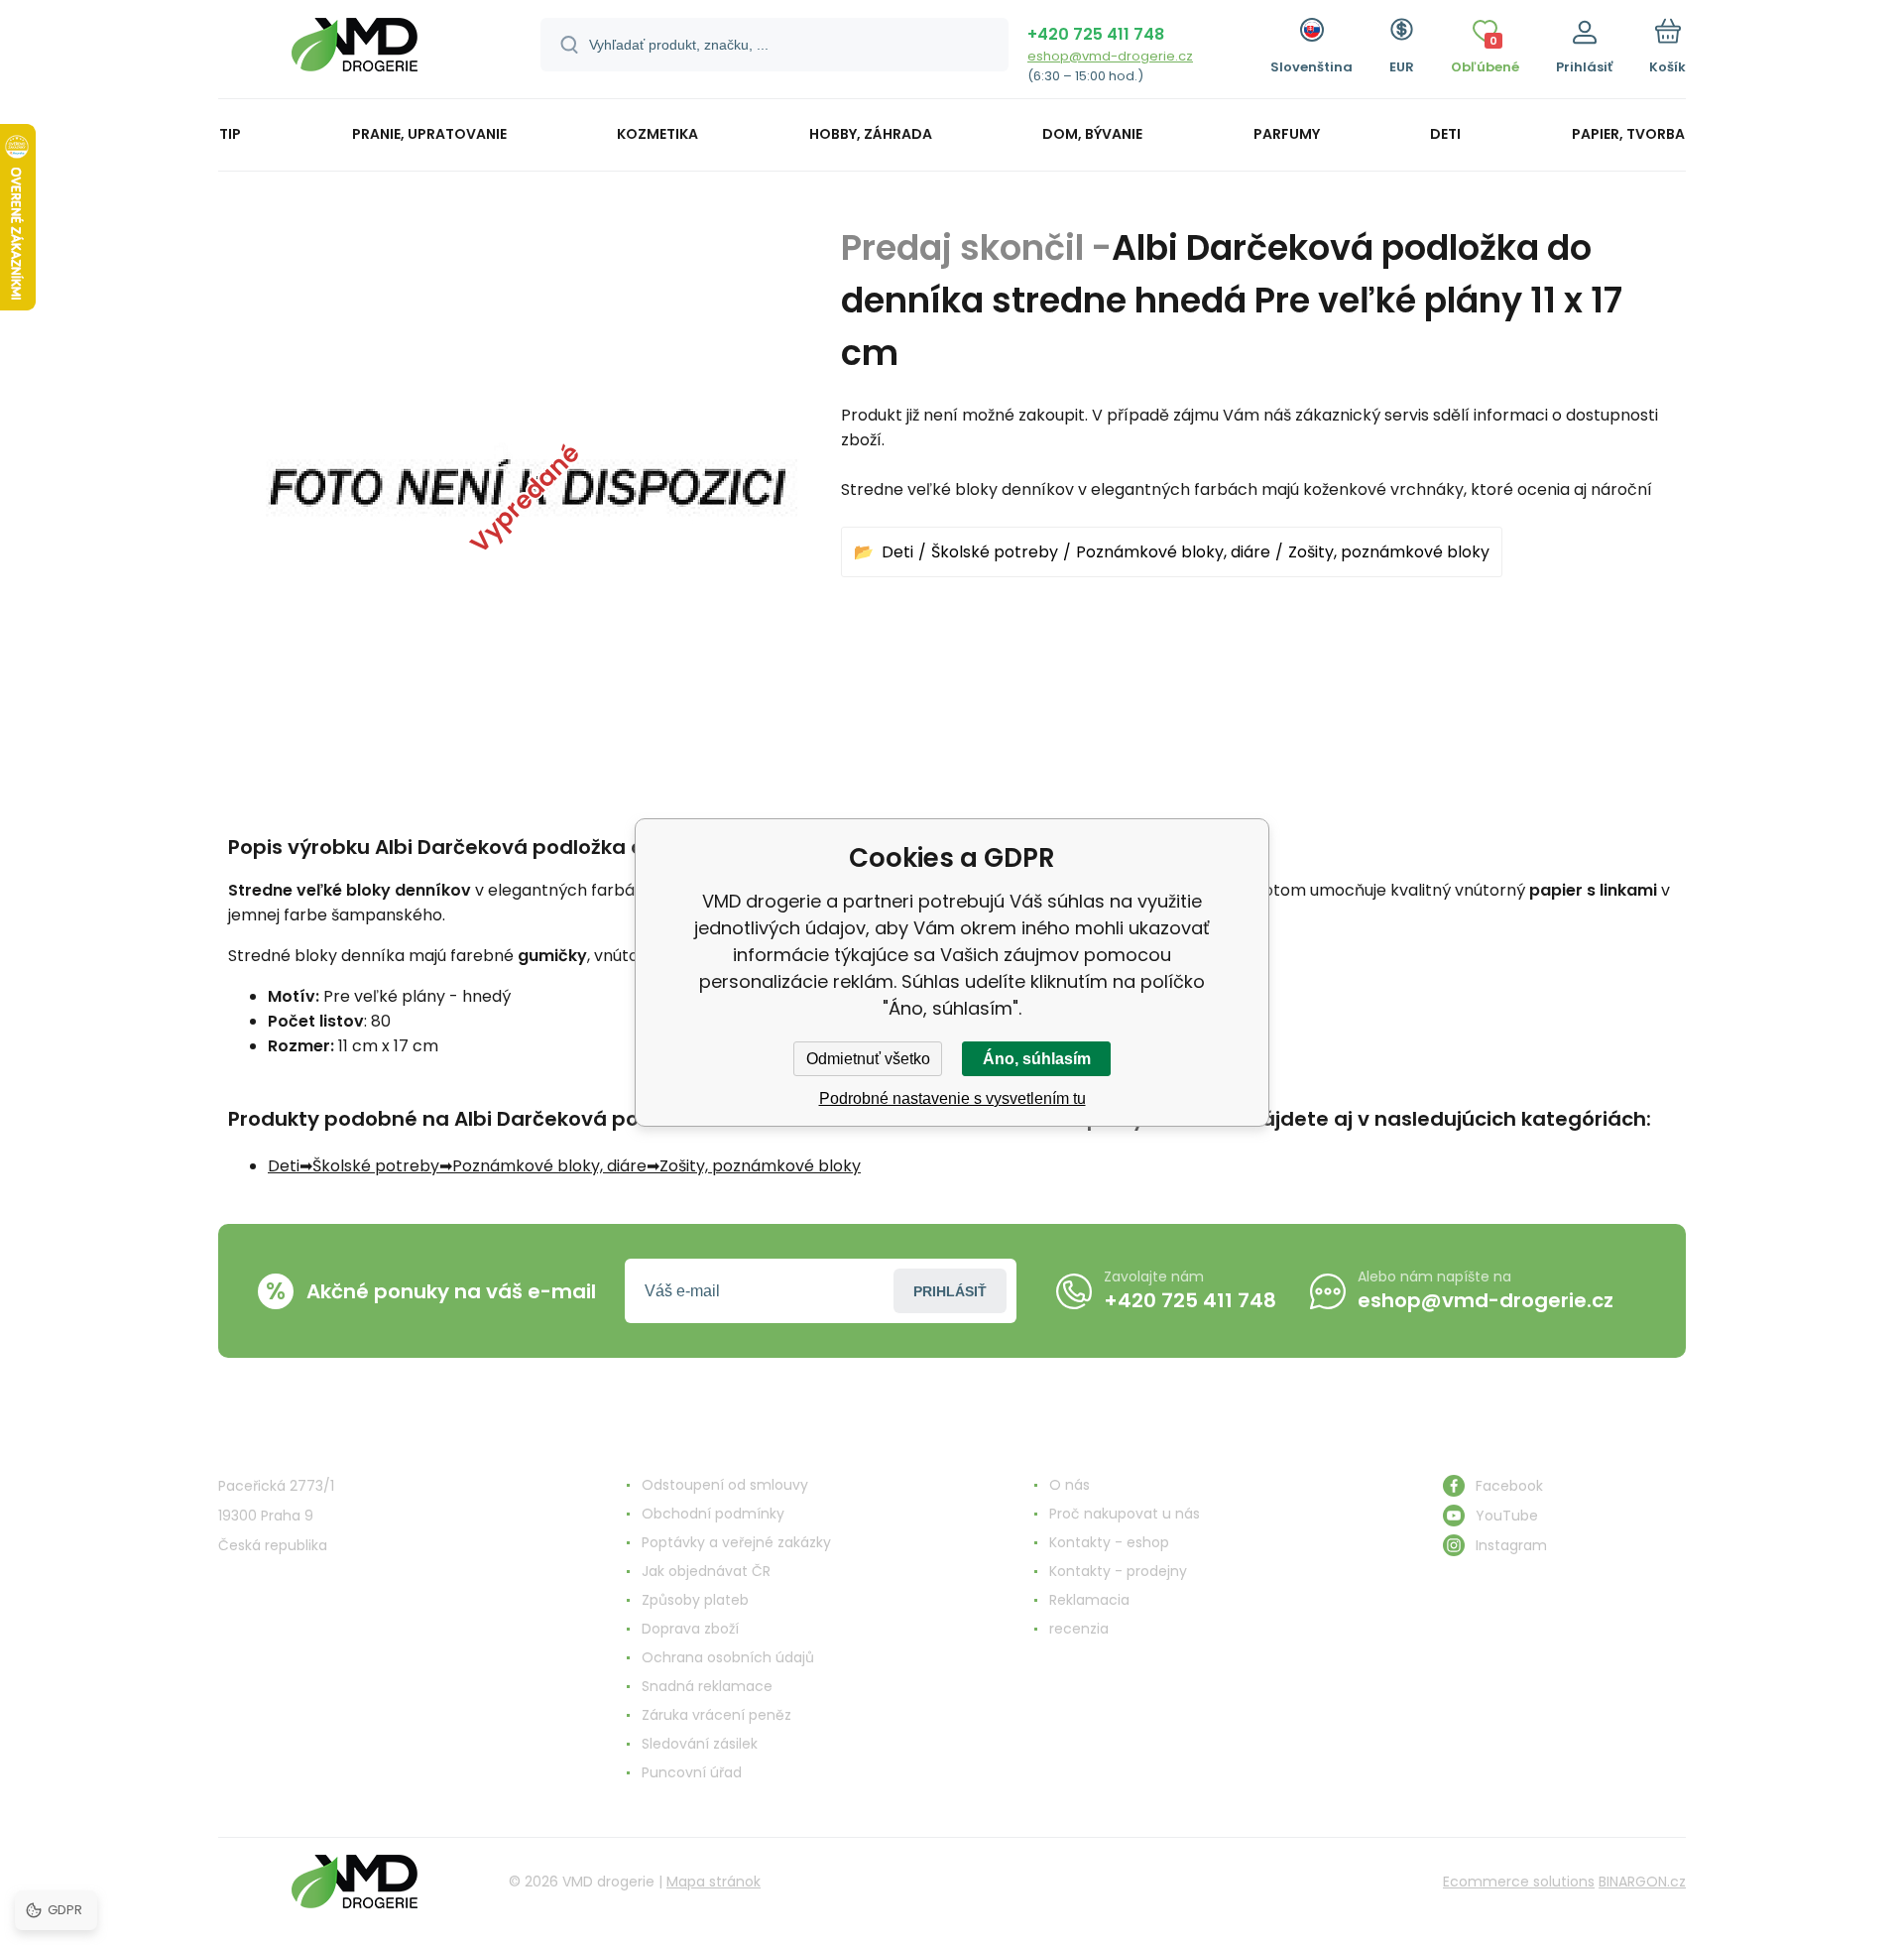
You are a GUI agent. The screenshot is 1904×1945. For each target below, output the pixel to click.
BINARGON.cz (1642, 1882)
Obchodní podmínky (713, 1514)
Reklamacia (1089, 1600)
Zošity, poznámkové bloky (1389, 552)
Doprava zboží (690, 1629)
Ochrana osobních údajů (728, 1657)
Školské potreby (995, 552)
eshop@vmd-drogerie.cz (1110, 56)
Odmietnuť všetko (868, 1059)
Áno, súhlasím (1037, 1059)
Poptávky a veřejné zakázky (736, 1542)
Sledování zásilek (700, 1744)
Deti (897, 552)
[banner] (355, 52)
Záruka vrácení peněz (716, 1715)
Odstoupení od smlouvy (725, 1485)
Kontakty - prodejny (1118, 1571)
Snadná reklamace (707, 1686)
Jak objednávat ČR (706, 1571)
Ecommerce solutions (1519, 1882)
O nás (1070, 1485)
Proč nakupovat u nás (1125, 1514)
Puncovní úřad (692, 1772)
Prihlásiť (950, 1291)
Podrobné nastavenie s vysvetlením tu (952, 1098)
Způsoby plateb (695, 1600)
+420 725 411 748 (1096, 34)
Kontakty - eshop (1109, 1542)
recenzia (1079, 1629)
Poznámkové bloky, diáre (1173, 552)
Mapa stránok (714, 1882)
